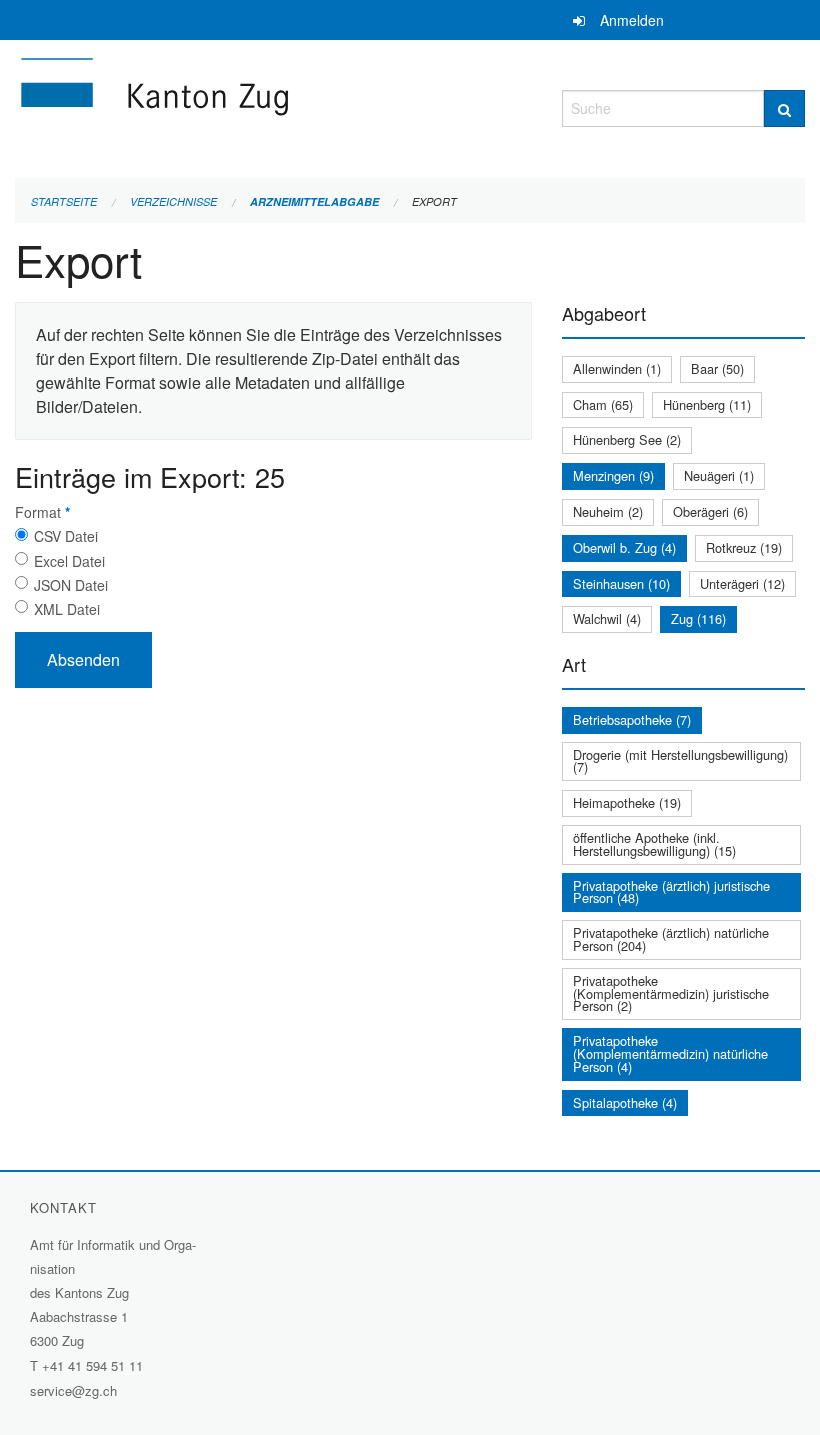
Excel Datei (69, 561)
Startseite (64, 201)
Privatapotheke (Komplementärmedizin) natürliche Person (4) (670, 1053)
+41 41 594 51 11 (92, 1365)
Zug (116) (698, 618)
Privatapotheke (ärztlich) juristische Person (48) (671, 892)
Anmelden (632, 20)
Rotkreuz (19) (744, 547)
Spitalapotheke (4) (625, 1102)
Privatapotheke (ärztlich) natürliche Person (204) (671, 939)
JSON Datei (71, 585)
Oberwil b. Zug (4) (624, 547)
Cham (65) (603, 404)
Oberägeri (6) (710, 511)
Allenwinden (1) (617, 368)
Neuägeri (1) (719, 475)
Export (434, 201)
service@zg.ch (73, 1390)
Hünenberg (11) (707, 404)
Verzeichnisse (173, 201)
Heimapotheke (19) (627, 802)
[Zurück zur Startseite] (273, 105)
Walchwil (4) (607, 618)
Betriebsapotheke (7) (632, 719)
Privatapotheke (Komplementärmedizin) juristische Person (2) (671, 993)
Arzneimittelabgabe (314, 201)
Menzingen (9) (613, 475)
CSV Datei (66, 536)
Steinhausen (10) (621, 583)
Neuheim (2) (608, 511)
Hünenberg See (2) (627, 439)
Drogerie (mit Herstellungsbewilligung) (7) (680, 761)
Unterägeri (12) (742, 583)
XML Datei (67, 609)
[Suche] (784, 108)
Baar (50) (717, 368)
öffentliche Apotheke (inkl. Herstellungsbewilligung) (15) (654, 844)
